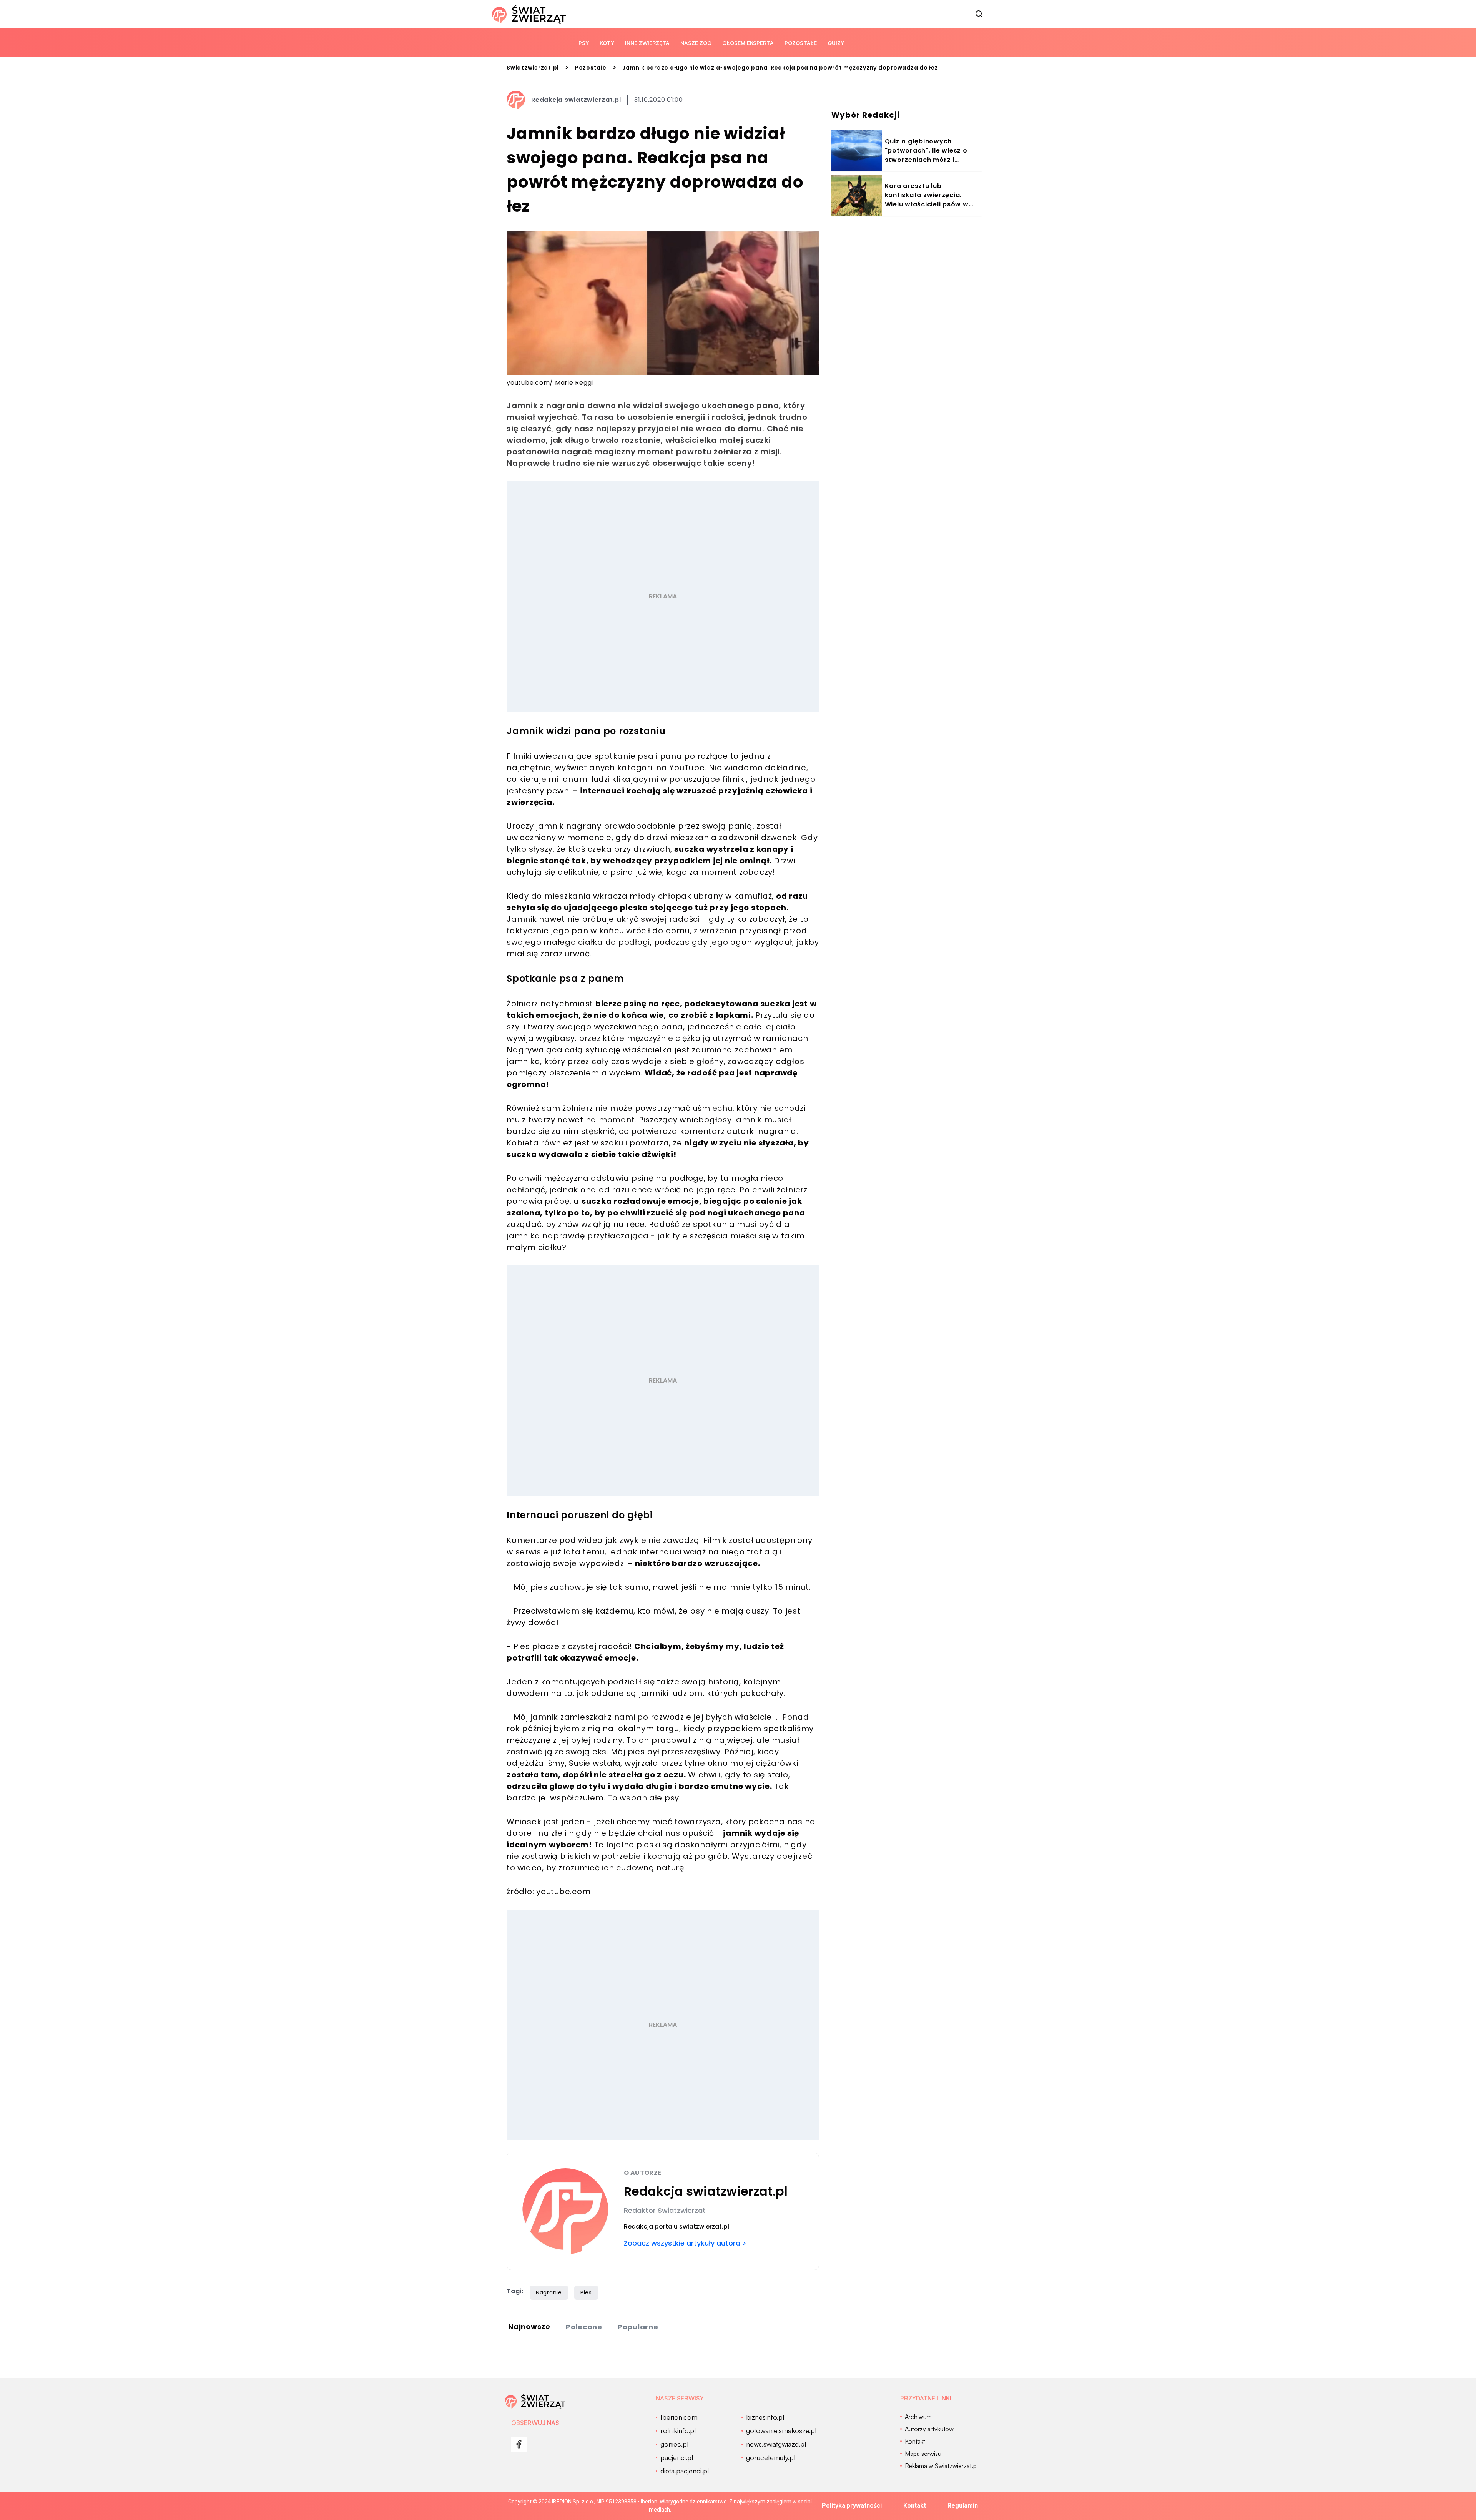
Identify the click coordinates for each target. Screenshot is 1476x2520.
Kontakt (915, 2506)
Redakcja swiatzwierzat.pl (576, 100)
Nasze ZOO (696, 43)
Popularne (638, 2327)
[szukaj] (979, 14)
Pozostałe (801, 43)
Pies (586, 2292)
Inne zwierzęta (647, 43)
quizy (836, 43)
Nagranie (549, 2292)
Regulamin (963, 2506)
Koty (607, 43)
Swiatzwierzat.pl (533, 68)
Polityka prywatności (852, 2506)
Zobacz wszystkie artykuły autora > (685, 2243)
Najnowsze (529, 2326)
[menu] (519, 2444)
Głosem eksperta (748, 43)
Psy (584, 43)
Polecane (584, 2327)
